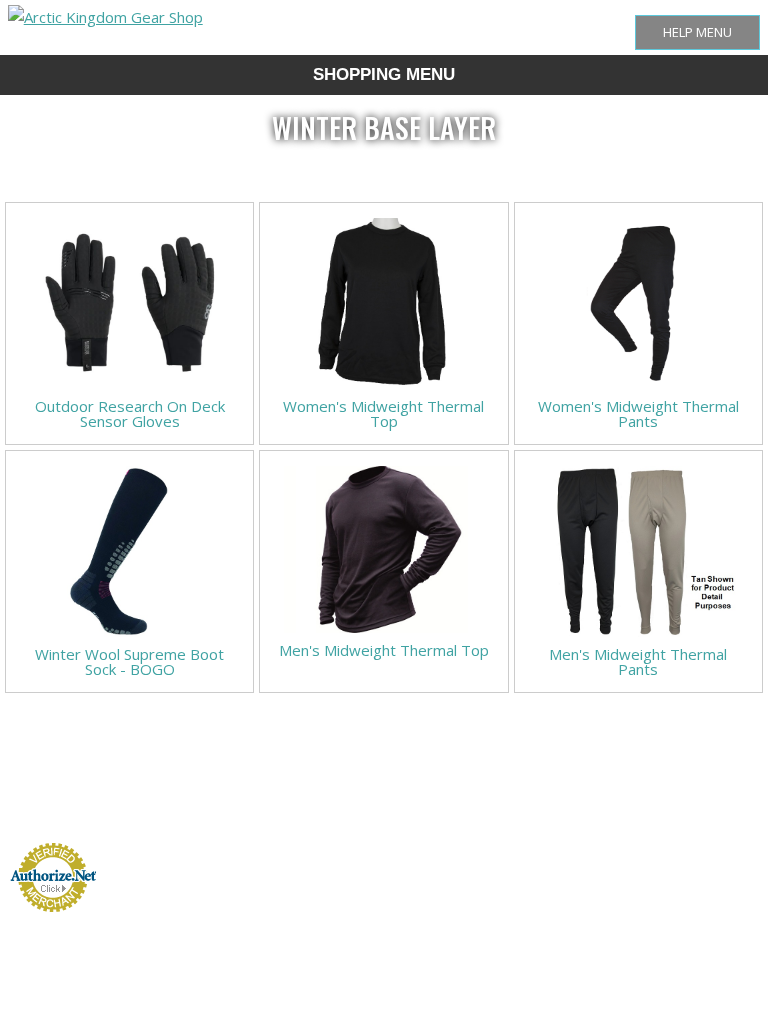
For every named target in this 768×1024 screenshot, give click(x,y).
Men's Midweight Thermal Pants (638, 661)
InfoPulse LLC (729, 900)
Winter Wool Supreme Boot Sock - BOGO (129, 661)
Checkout (433, 814)
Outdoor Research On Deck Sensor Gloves (130, 413)
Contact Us (475, 814)
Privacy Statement (530, 814)
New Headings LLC (719, 852)
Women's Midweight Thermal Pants (638, 413)
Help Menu (697, 32)
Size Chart (273, 814)
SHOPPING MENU (384, 74)
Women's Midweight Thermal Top (383, 413)
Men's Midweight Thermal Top (384, 650)
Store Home (228, 814)
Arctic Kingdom (727, 876)
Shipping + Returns (326, 814)
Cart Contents (386, 814)
